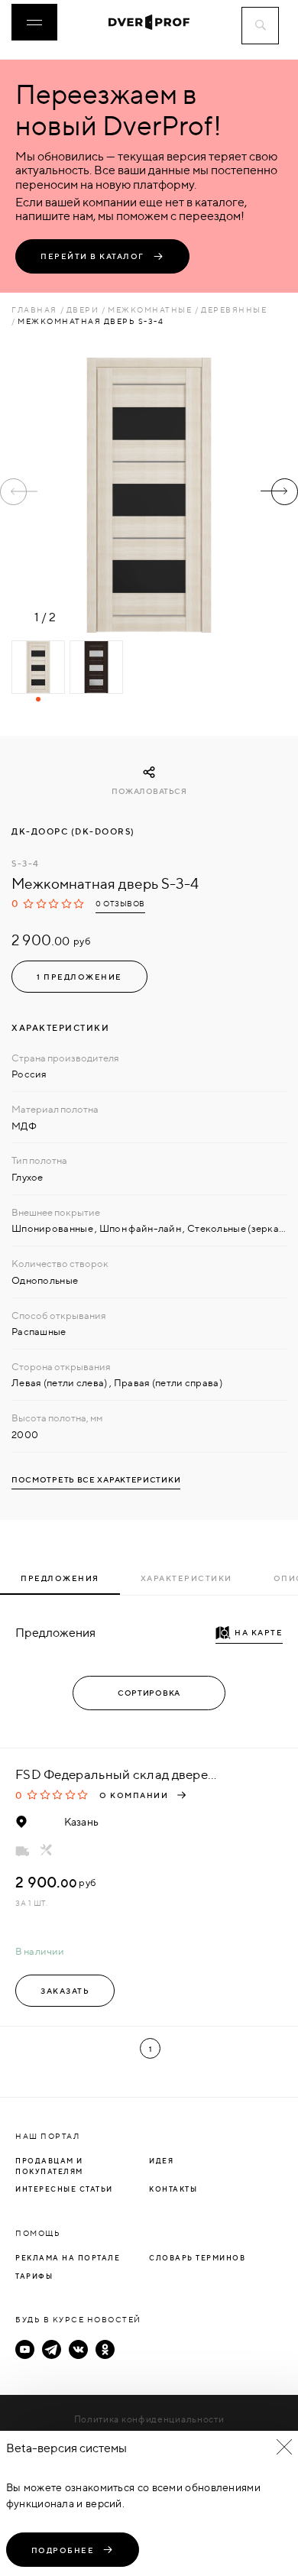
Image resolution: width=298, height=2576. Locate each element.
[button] (279, 492)
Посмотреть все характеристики (96, 1480)
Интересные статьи (64, 2189)
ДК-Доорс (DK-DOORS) (73, 831)
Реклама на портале (68, 2258)
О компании (134, 1795)
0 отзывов (120, 904)
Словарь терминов (197, 2258)
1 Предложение (79, 977)
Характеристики (186, 1578)
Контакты (173, 2189)
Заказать (65, 1991)
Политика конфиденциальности (149, 2419)
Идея (161, 2161)
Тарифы (34, 2276)
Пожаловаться (149, 791)
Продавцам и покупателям (49, 2166)
